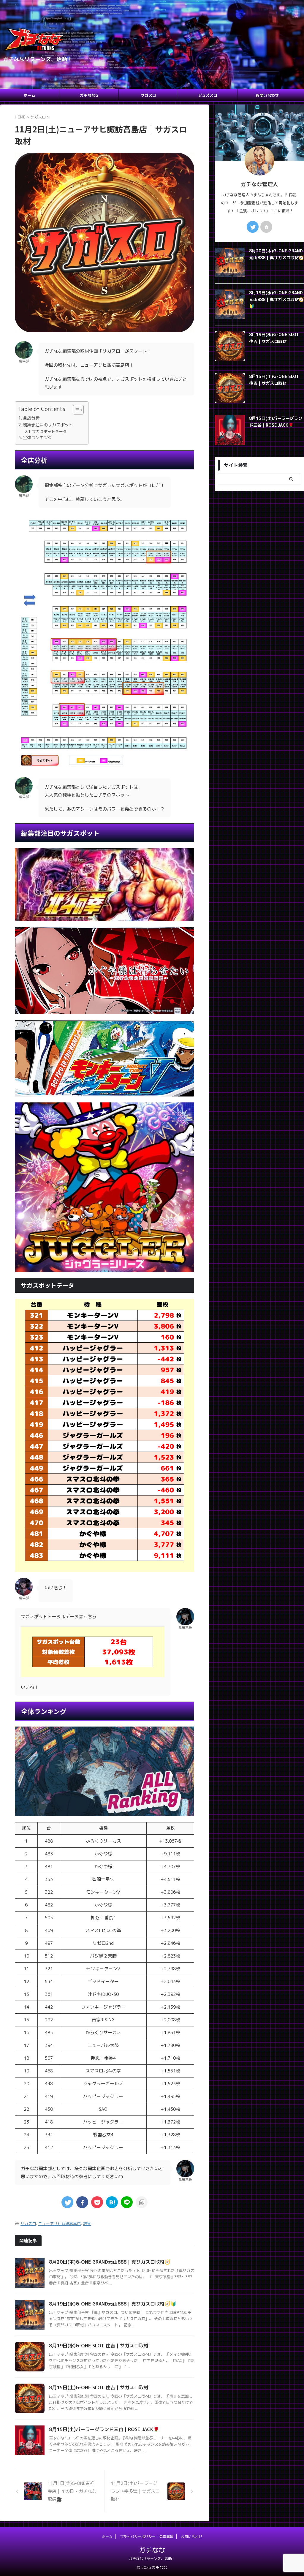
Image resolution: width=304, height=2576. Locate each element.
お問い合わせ (267, 95)
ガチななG (89, 95)
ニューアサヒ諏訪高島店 (60, 2224)
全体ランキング (37, 437)
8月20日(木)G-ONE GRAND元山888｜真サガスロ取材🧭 (110, 2262)
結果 (87, 2224)
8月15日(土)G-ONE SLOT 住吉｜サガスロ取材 (99, 2387)
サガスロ (148, 95)
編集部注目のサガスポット (48, 425)
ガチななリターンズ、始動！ (152, 2559)
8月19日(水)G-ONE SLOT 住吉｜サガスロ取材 (99, 2346)
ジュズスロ (208, 95)
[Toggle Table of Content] (75, 410)
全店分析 (31, 418)
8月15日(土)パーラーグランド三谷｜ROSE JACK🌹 (104, 2429)
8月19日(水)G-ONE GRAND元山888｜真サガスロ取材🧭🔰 (113, 2304)
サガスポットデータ (49, 431)
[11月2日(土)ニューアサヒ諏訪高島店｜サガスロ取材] (112, 2202)
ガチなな (152, 2550)
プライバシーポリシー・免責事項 (147, 2537)
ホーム (30, 95)
